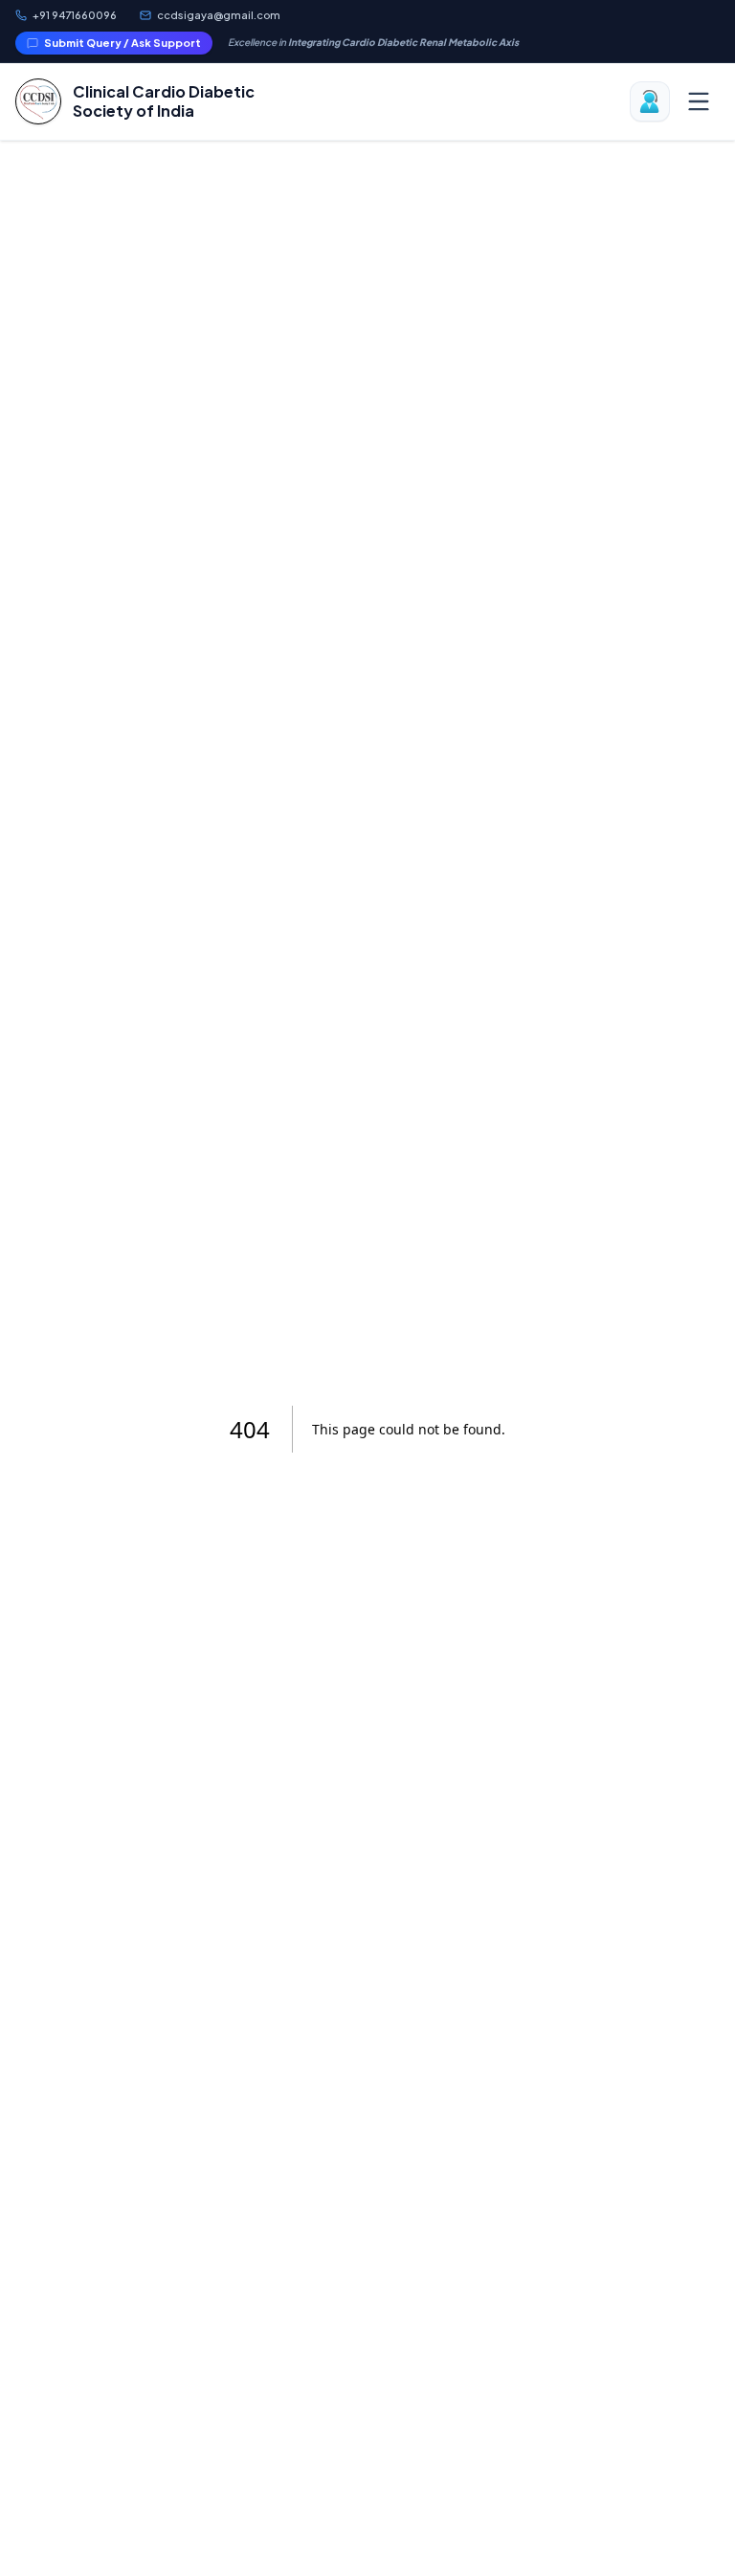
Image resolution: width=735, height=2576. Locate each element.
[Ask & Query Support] (650, 101)
